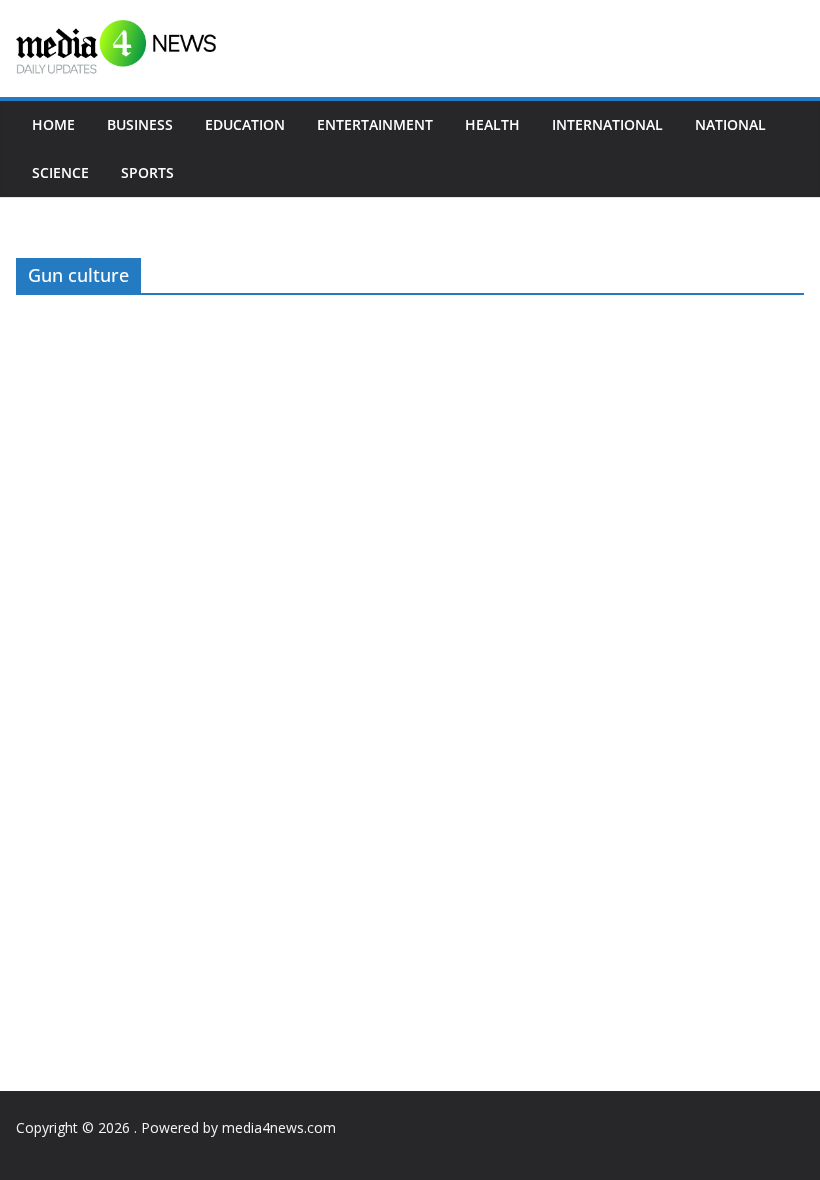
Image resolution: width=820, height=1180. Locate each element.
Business (140, 124)
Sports (147, 172)
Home (53, 124)
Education (245, 124)
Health (492, 124)
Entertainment (375, 124)
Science (60, 172)
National (730, 124)
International (607, 124)
